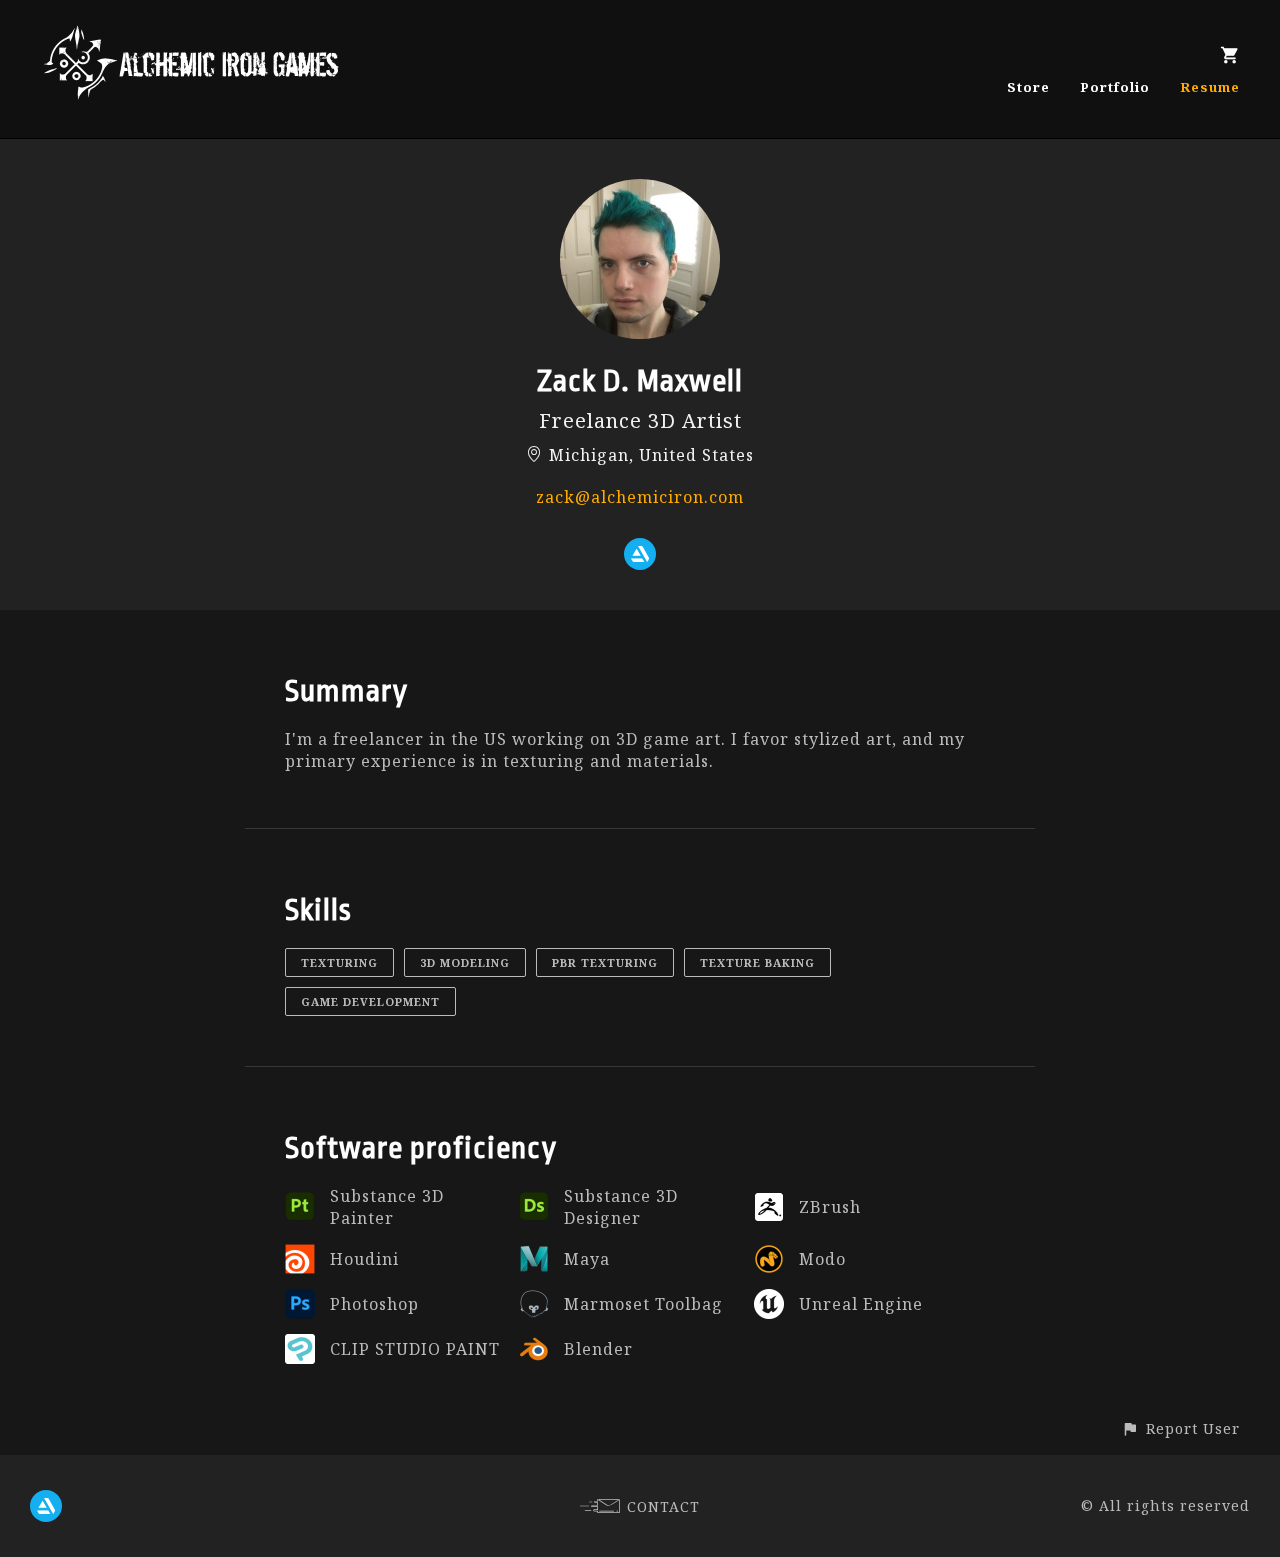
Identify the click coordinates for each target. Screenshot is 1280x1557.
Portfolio (1115, 87)
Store (1028, 87)
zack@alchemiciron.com (640, 497)
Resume (1210, 87)
